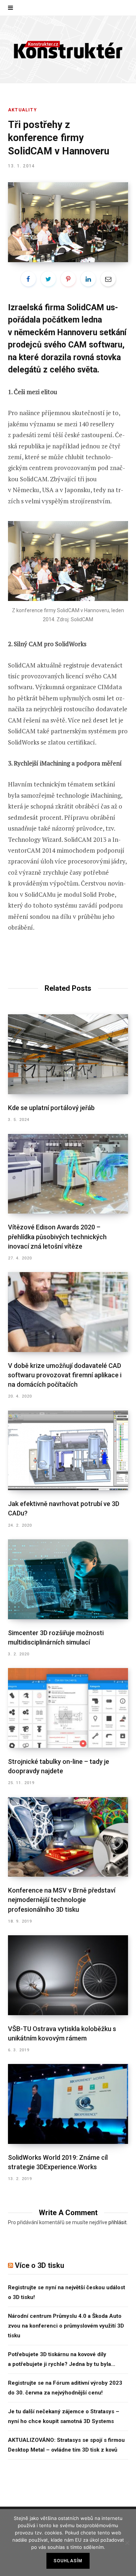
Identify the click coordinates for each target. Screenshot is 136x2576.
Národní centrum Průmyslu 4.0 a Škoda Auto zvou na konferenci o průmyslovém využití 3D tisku (66, 2326)
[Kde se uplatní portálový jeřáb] (68, 1054)
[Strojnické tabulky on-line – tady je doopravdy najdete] (68, 1708)
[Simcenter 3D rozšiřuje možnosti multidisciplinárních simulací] (68, 1579)
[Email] (108, 279)
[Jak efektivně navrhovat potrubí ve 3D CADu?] (68, 1451)
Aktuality (22, 110)
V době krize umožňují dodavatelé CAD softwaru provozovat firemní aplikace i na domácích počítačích (65, 1375)
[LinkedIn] (88, 279)
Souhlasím (68, 2561)
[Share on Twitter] (48, 279)
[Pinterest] (68, 279)
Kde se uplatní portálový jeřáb (51, 1108)
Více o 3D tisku (40, 2265)
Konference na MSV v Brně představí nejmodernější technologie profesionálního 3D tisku (62, 1900)
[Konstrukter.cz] (68, 49)
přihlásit (118, 2222)
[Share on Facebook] (28, 279)
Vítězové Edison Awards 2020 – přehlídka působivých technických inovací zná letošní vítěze (57, 1236)
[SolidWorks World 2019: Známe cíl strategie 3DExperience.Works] (68, 2104)
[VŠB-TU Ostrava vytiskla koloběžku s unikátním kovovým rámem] (68, 1975)
